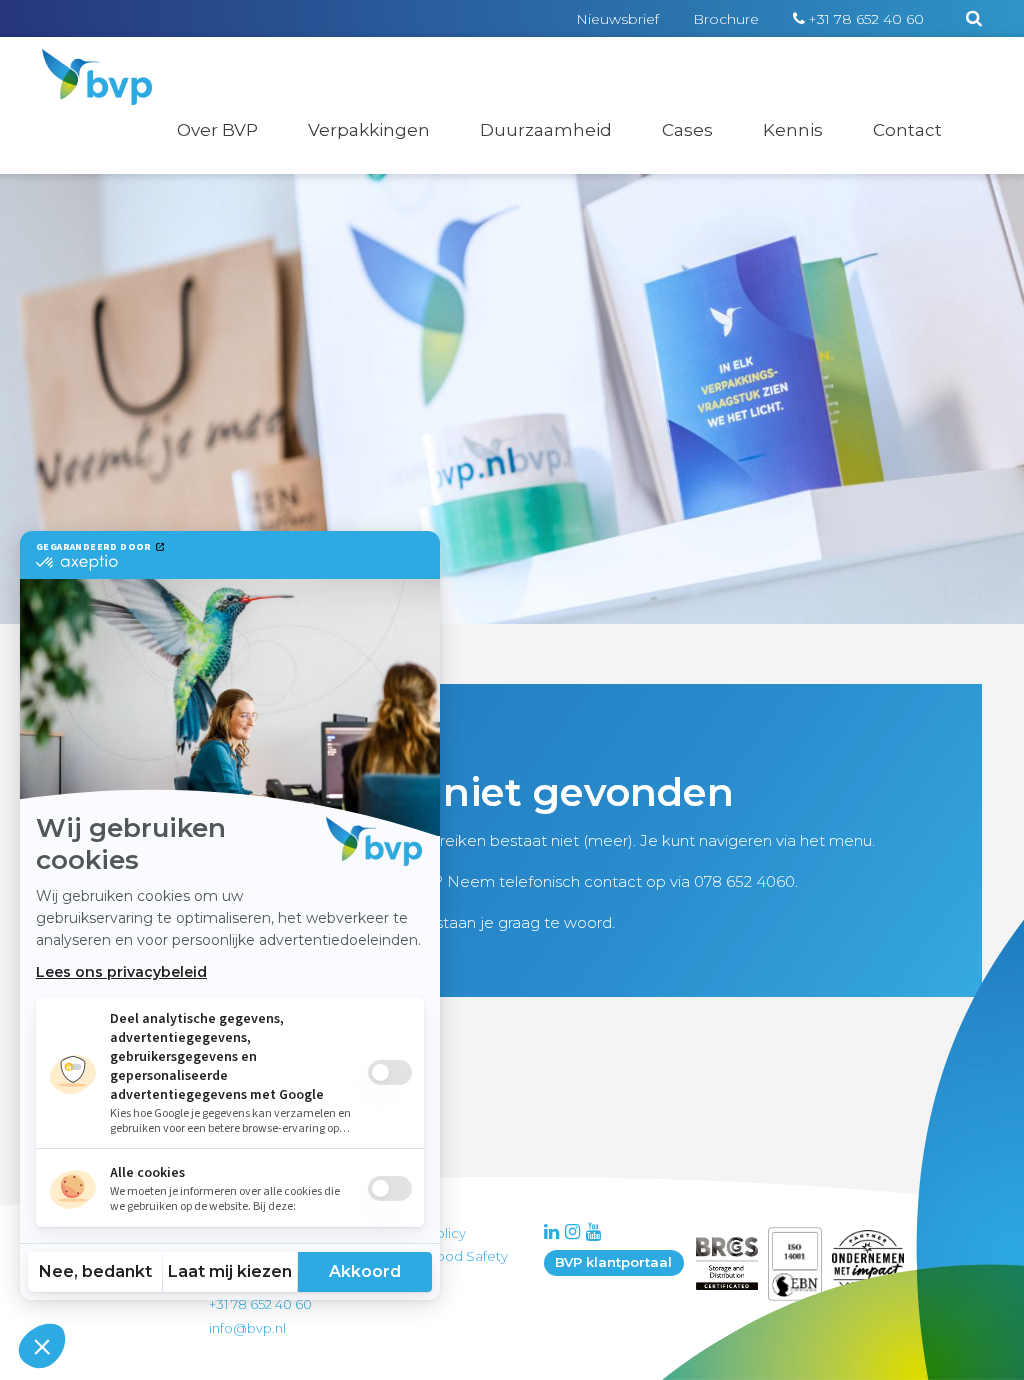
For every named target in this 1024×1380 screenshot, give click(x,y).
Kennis (793, 130)
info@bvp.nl (247, 1328)
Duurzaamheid (546, 130)
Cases (687, 130)
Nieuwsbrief (617, 19)
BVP (84, 62)
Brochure (726, 19)
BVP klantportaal (613, 1262)
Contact (907, 130)
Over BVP (217, 130)
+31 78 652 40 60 (866, 19)
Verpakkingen (369, 130)
